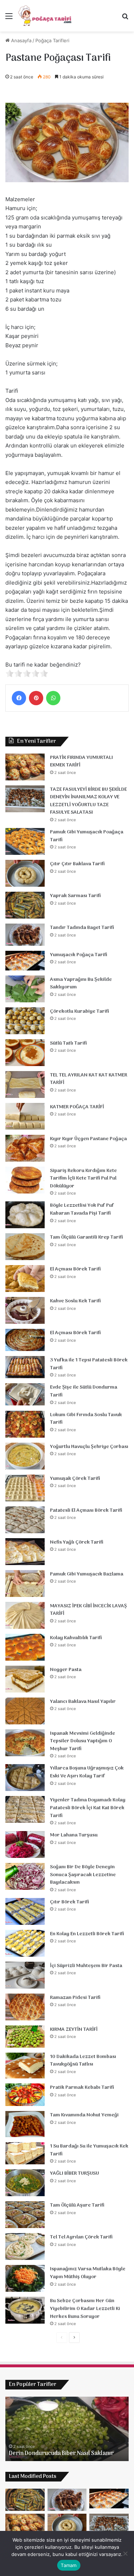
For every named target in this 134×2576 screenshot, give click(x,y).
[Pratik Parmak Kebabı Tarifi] (25, 2095)
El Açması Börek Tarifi (75, 1269)
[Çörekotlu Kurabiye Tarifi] (25, 1021)
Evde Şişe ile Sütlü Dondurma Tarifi (84, 1391)
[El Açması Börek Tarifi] (25, 1279)
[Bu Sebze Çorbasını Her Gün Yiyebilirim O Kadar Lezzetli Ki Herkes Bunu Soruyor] (25, 2310)
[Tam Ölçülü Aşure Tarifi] (25, 2215)
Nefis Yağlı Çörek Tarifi (77, 1542)
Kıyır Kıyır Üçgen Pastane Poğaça (88, 1139)
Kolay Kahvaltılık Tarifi (76, 1638)
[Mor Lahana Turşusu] (25, 1844)
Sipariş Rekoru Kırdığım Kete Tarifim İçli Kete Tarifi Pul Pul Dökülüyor (83, 1178)
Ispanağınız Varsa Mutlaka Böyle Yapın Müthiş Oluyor (88, 2273)
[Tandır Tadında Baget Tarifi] (25, 935)
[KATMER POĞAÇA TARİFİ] (25, 1116)
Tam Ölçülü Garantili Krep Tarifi (86, 1237)
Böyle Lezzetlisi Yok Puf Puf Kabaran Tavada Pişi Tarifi (82, 1209)
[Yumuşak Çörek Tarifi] (25, 1488)
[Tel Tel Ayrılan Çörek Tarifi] (25, 2246)
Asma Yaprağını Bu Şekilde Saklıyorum (81, 984)
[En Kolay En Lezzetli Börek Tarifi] (25, 1943)
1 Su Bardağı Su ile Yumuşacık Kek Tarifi (89, 2150)
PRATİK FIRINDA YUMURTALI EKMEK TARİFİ (81, 762)
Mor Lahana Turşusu (74, 1835)
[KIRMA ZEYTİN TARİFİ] (25, 2037)
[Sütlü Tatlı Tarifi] (25, 1053)
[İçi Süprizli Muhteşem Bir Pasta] (25, 1975)
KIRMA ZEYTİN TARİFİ (74, 2030)
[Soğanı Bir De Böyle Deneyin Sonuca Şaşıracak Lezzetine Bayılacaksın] (25, 1876)
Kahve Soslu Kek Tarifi (75, 1301)
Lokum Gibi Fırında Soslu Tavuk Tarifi (86, 1419)
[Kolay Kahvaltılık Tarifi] (25, 1647)
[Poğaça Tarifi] (45, 16)
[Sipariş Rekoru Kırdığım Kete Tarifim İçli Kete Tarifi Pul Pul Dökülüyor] (25, 1180)
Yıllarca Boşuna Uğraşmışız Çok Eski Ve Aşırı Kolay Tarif (87, 1772)
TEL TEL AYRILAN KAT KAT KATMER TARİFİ (89, 1079)
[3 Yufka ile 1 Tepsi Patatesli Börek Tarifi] (25, 1367)
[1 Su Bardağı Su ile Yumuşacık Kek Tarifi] (25, 2153)
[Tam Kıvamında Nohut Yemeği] (25, 2124)
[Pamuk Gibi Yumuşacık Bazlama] (25, 1584)
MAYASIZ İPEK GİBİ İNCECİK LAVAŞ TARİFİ (88, 1610)
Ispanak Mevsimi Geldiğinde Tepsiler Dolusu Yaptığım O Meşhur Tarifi (83, 1741)
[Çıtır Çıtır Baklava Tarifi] (25, 873)
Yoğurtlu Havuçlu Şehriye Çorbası (89, 1447)
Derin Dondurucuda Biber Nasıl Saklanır (61, 2454)
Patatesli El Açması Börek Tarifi (86, 1510)
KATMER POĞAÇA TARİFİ (77, 1107)
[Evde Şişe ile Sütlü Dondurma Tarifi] (25, 1394)
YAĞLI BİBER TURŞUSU (75, 2173)
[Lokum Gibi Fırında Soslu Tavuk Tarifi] (25, 1424)
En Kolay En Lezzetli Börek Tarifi (87, 1934)
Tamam (69, 2565)
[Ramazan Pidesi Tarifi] (25, 2007)
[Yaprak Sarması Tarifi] (25, 905)
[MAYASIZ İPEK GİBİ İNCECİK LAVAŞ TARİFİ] (25, 1615)
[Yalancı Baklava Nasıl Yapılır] (25, 1711)
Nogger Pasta (66, 1670)
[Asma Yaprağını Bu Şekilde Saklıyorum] (25, 989)
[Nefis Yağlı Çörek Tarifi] (25, 1552)
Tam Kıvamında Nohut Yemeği (84, 2115)
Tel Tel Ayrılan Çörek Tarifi (81, 2237)
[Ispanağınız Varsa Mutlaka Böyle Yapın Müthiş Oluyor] (25, 2278)
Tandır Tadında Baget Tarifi (82, 928)
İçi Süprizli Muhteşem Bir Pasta (86, 1966)
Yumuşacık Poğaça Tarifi (79, 955)
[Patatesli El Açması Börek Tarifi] (25, 1520)
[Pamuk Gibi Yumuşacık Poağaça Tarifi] (25, 841)
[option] (67, 2429)
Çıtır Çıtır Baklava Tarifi (77, 864)
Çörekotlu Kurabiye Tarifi (80, 1011)
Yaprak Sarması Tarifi (75, 896)
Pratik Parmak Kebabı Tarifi (82, 2088)
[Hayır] (125, 2553)
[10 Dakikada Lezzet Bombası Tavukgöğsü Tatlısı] (25, 2066)
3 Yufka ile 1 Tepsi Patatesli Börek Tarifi (89, 1364)
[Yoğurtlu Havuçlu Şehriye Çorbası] (25, 1456)
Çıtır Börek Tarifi (70, 1902)
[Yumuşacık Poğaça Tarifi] (25, 961)
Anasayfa (21, 40)
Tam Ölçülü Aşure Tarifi (77, 2205)
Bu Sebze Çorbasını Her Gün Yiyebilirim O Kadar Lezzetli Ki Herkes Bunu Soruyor (85, 2309)
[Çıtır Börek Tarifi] (25, 1911)
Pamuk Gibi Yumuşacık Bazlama (87, 1574)
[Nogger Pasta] (25, 1679)
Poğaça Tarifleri (52, 40)
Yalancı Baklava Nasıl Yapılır (83, 1702)
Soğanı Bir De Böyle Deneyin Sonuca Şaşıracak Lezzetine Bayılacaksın (83, 1875)
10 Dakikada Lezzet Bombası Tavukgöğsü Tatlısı (83, 2061)
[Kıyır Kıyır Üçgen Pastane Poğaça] (25, 1148)
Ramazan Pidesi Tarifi (75, 1998)
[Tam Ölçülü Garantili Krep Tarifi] (25, 1247)
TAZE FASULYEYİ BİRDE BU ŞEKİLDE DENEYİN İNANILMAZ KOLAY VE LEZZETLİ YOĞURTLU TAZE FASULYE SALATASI (88, 801)
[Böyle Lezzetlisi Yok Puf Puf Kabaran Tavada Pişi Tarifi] (25, 1215)
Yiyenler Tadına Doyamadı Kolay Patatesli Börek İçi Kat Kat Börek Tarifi (88, 1808)
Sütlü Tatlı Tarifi (68, 1043)
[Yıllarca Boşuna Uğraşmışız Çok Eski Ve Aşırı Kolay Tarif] (25, 1778)
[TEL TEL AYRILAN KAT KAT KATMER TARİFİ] (25, 1084)
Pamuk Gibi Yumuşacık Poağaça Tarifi (87, 836)
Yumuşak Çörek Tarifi (75, 1479)
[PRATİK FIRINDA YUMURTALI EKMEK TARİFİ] (25, 767)
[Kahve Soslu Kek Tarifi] (25, 1310)
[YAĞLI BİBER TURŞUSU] (25, 2183)
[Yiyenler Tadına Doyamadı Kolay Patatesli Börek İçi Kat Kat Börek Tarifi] (25, 1809)
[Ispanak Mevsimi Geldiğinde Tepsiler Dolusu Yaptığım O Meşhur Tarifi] (25, 1743)
